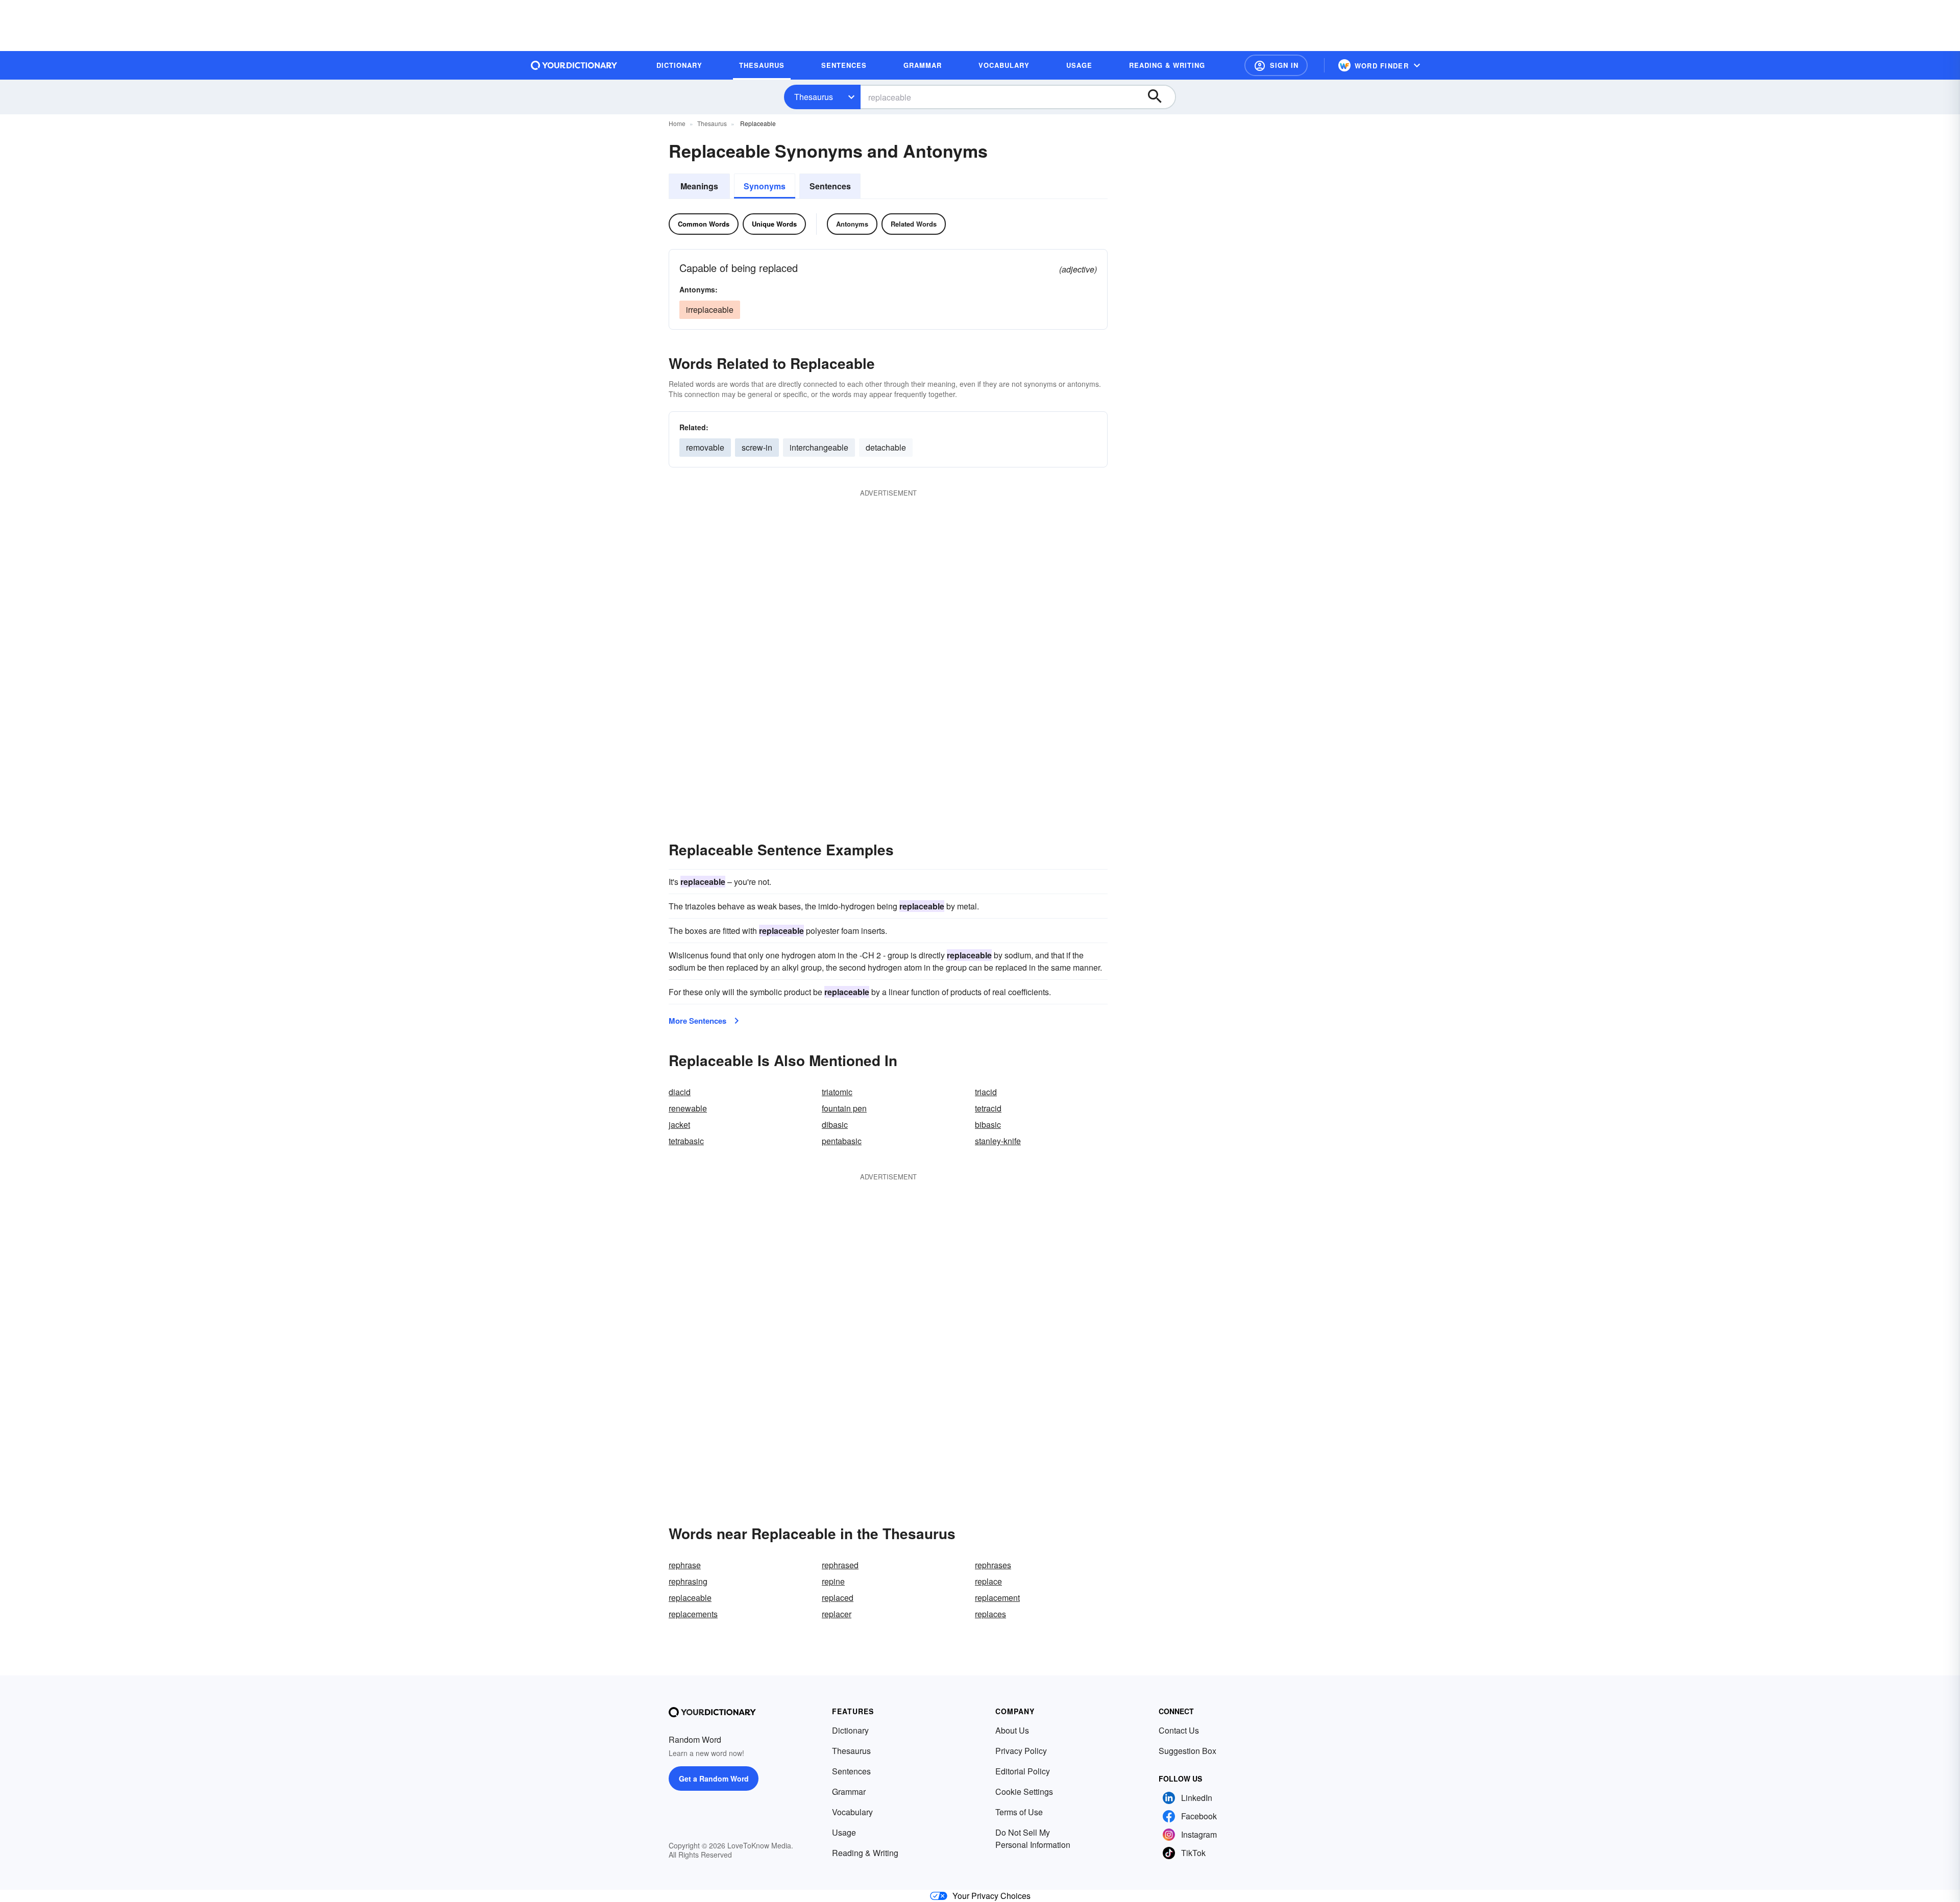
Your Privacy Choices (991, 1896)
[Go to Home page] (574, 65)
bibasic (988, 1125)
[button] (1276, 65)
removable (705, 447)
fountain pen (844, 1108)
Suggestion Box (1187, 1751)
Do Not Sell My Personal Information (1033, 1838)
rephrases (993, 1565)
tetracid (988, 1108)
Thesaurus (814, 97)
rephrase (685, 1565)
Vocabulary (852, 1812)
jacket (679, 1125)
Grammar (849, 1792)
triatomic (837, 1092)
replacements (693, 1614)
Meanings (699, 186)
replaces (990, 1614)
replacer (837, 1614)
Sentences (830, 186)
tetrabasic (686, 1141)
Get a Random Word (714, 1779)
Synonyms (765, 186)
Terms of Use (1019, 1812)
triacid (986, 1092)
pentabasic (842, 1141)
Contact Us (1179, 1730)
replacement (997, 1598)
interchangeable (819, 447)
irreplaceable (710, 310)
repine (833, 1581)
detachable (886, 447)
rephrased (840, 1565)
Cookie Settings (1024, 1792)
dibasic (835, 1125)
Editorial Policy (1023, 1771)
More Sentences (697, 1021)
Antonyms (852, 224)
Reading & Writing (865, 1853)
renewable (688, 1108)
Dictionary (850, 1730)
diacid (680, 1092)
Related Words (914, 224)
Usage (844, 1832)
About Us (1012, 1730)
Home (677, 123)
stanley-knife (998, 1141)
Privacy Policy (1021, 1751)
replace (988, 1581)
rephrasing (688, 1581)
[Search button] (1160, 97)
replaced (838, 1598)
